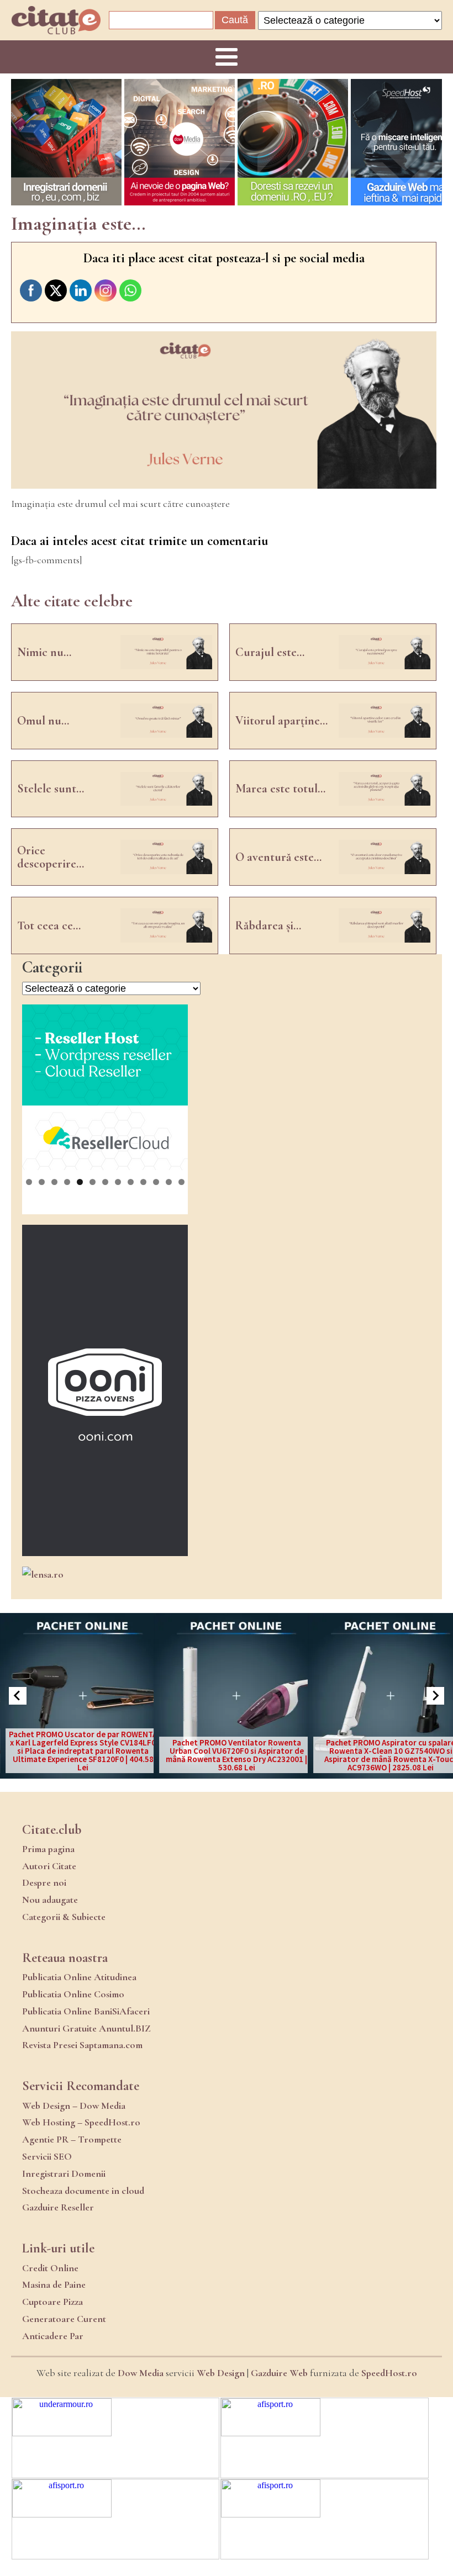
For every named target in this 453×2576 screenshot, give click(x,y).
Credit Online (50, 2268)
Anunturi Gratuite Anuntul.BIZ (86, 2028)
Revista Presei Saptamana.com (82, 2045)
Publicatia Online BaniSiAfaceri (86, 2011)
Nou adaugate (50, 1900)
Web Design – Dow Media (74, 2106)
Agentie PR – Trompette (72, 2139)
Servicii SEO (47, 2156)
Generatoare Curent (64, 2319)
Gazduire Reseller (58, 2207)
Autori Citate (49, 1866)
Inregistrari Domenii (64, 2173)
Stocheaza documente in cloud (83, 2191)
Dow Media (141, 2373)
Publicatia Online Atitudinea (79, 1977)
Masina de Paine (54, 2284)
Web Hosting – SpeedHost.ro (81, 2122)
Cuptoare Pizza (52, 2302)
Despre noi (44, 1882)
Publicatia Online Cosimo (73, 1994)
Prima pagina (48, 1849)
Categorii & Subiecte (64, 1917)
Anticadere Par (53, 2336)
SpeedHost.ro (389, 2373)
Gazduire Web (279, 2373)
